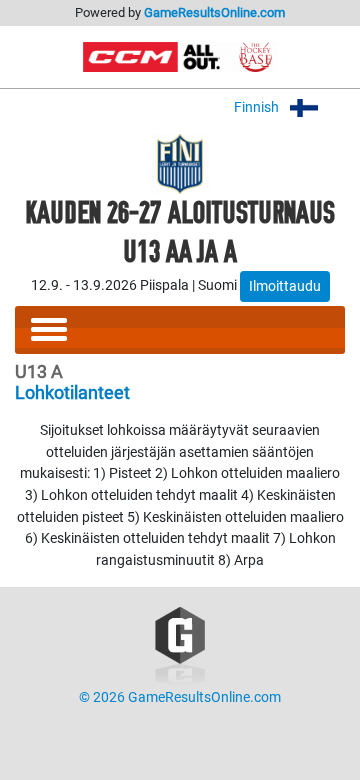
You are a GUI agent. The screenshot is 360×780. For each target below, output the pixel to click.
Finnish (258, 107)
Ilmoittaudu (285, 286)
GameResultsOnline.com (214, 12)
